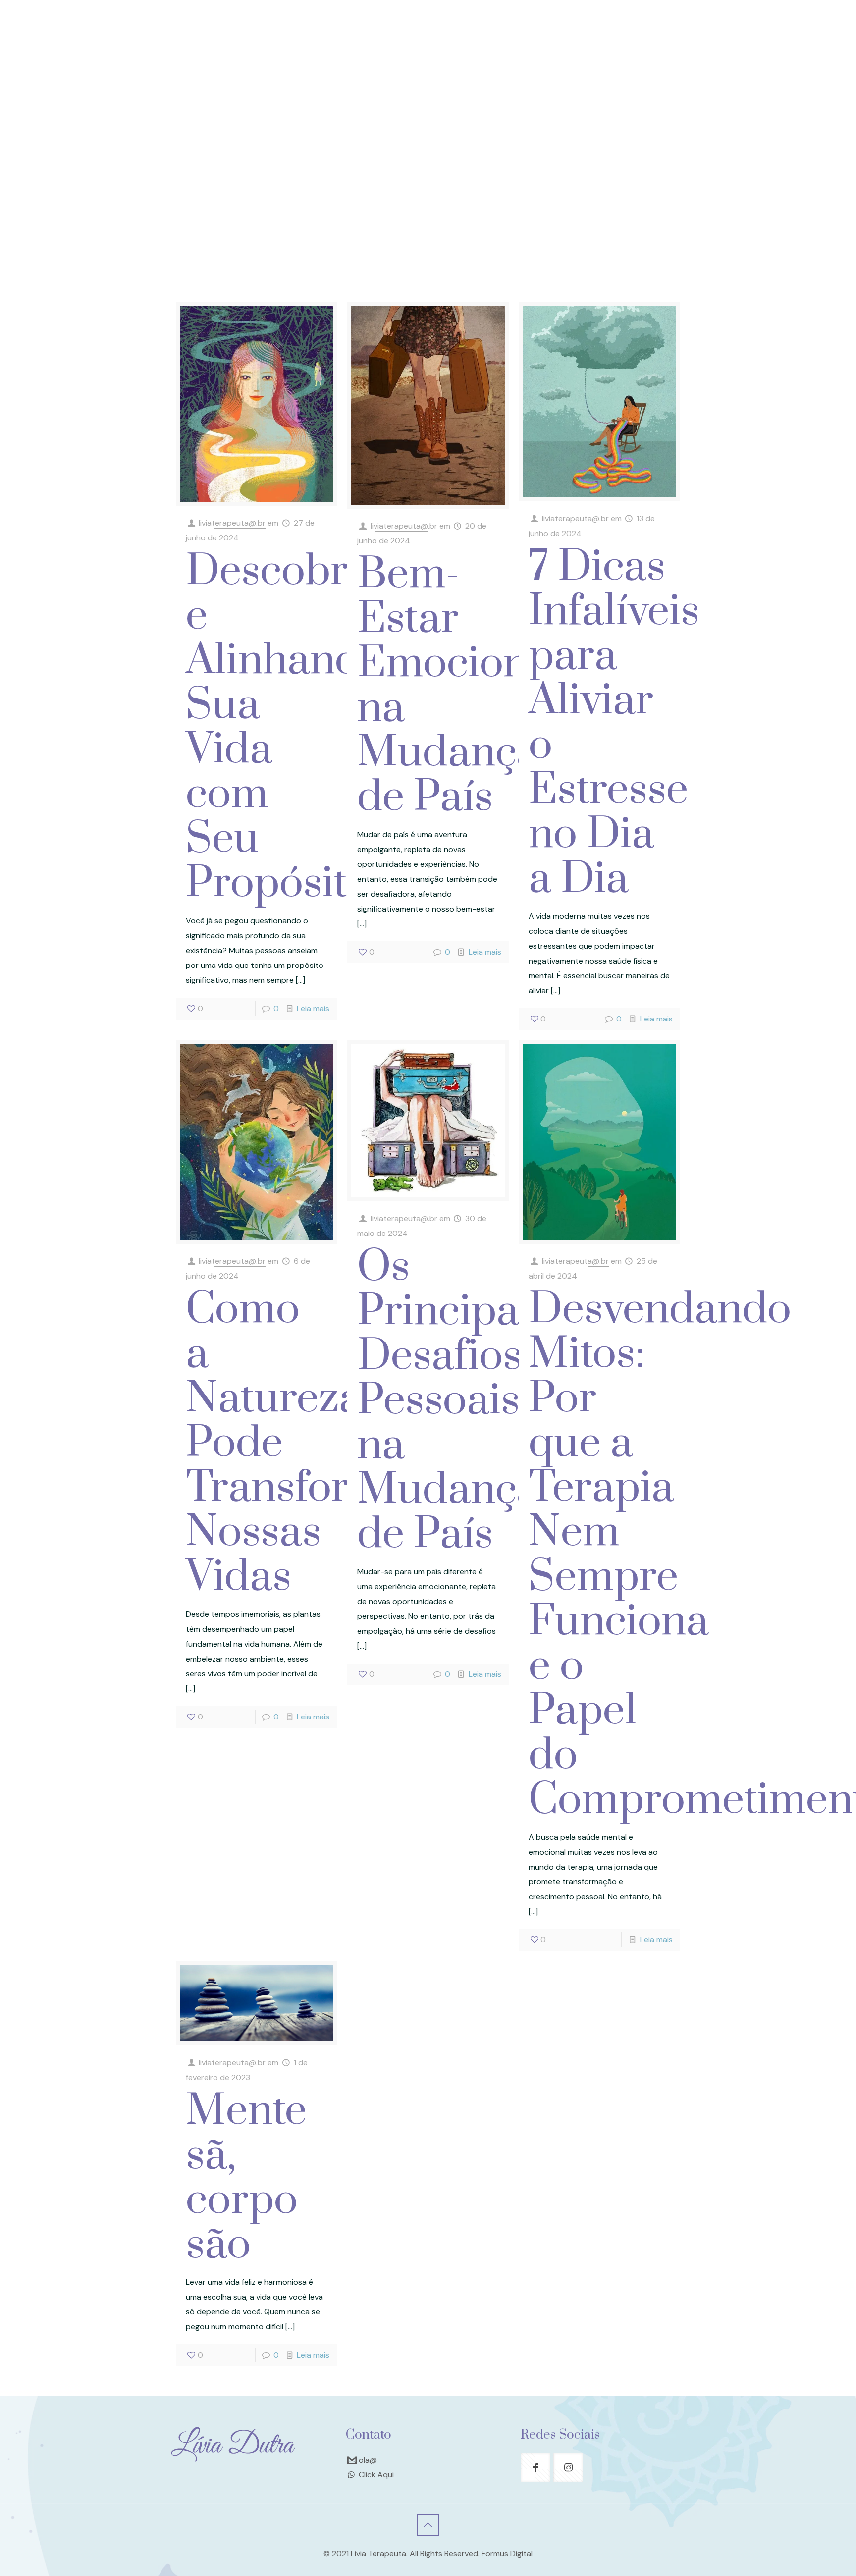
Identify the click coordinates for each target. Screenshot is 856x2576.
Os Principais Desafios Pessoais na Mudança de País (453, 1401)
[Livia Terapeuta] (428, 46)
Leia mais (313, 1008)
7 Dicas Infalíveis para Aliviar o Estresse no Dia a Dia (614, 723)
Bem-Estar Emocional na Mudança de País (460, 686)
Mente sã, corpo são (246, 2178)
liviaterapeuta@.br (232, 523)
